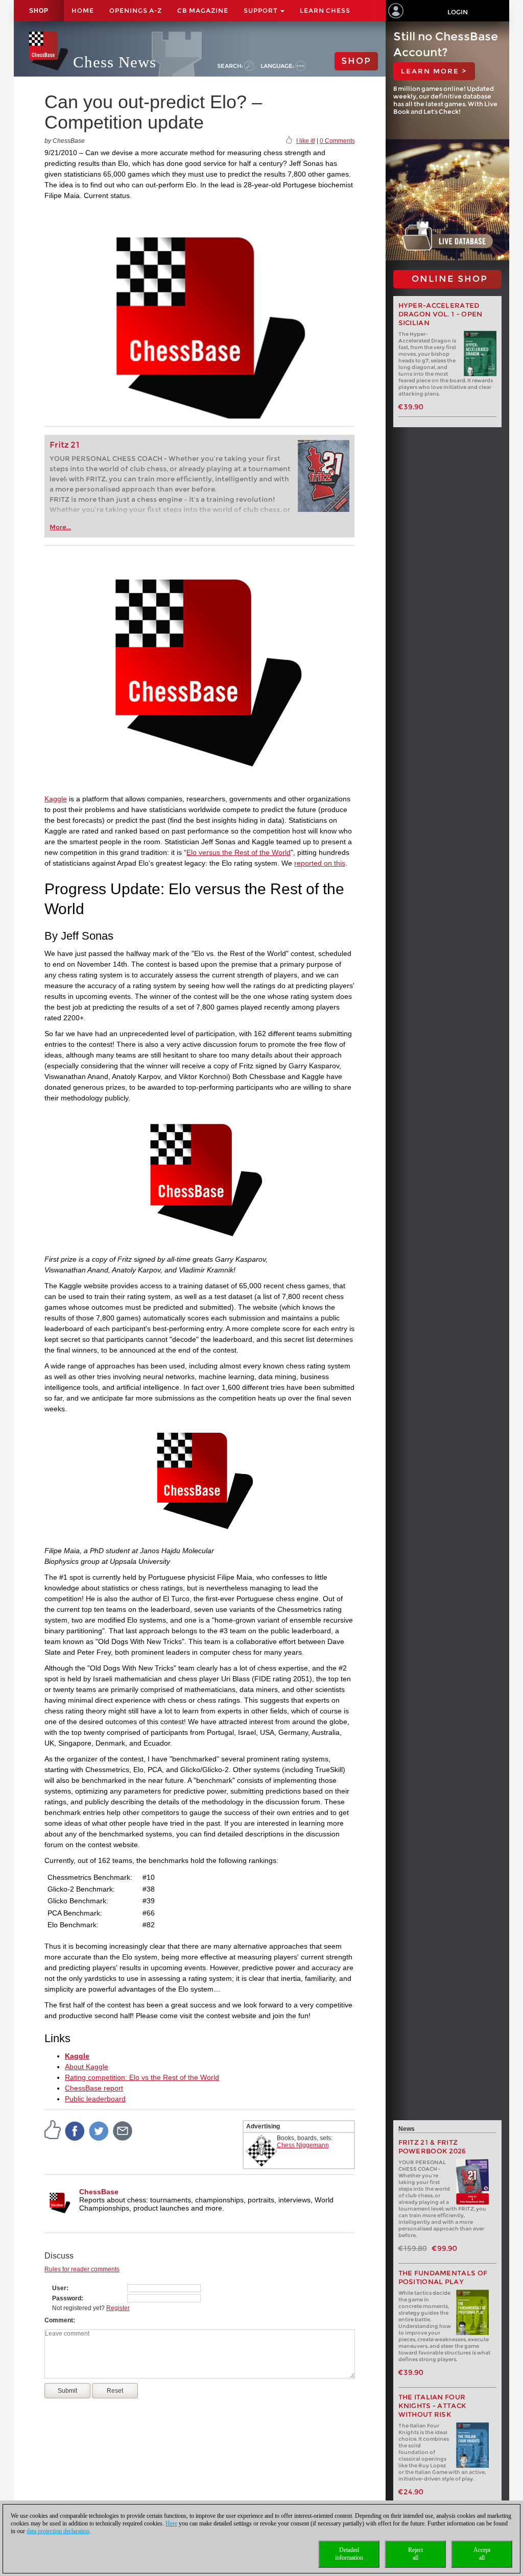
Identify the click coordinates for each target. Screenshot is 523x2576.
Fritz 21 (65, 445)
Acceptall (482, 2554)
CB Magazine (203, 10)
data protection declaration (58, 2531)
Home (83, 10)
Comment (59, 2320)
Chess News (115, 62)
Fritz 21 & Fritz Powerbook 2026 (432, 2147)
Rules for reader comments (82, 2269)
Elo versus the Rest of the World (239, 852)
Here (171, 2523)
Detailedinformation (349, 2554)
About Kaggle (87, 2067)
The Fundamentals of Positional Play (443, 2277)
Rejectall (415, 2554)
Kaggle (56, 799)
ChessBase (99, 2192)
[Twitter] (99, 2131)
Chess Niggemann (303, 2145)
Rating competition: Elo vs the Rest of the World (142, 2077)
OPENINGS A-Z (136, 10)
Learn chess (325, 10)
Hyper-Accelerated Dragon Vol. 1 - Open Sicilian (441, 314)
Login (458, 12)
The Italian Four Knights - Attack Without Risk (433, 2406)
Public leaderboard (95, 2099)
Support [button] (261, 10)
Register (118, 2308)
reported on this (320, 863)
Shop (39, 11)
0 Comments (337, 141)
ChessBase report (94, 2088)
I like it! (306, 141)
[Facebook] (75, 2131)
